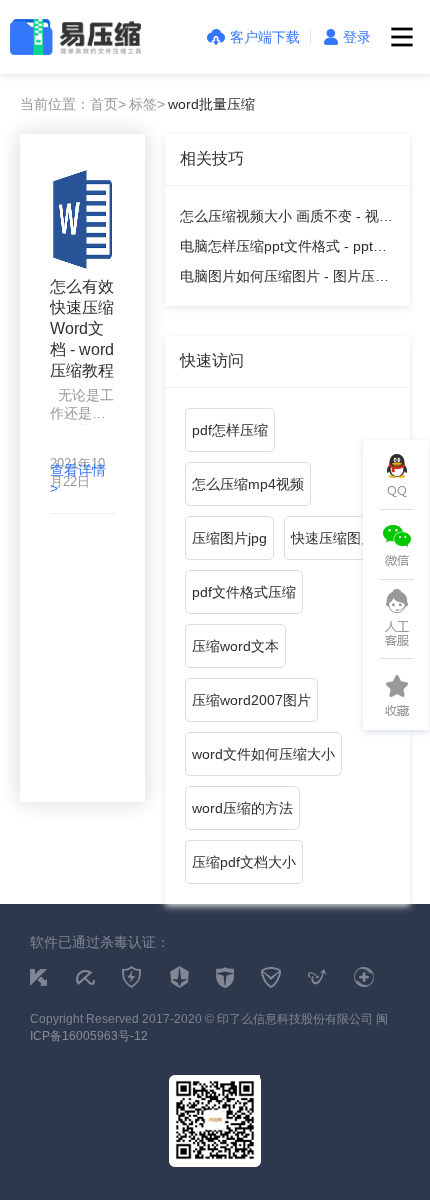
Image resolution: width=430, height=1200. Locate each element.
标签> (147, 104)
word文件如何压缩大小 (263, 754)
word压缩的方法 (242, 808)
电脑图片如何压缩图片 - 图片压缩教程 (284, 279)
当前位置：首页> (73, 104)
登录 (357, 37)
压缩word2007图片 (251, 700)
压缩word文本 (235, 646)
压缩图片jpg (229, 538)
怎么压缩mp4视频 (248, 484)
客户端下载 (265, 37)
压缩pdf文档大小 (244, 862)
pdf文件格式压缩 (244, 592)
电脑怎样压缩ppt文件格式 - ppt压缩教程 (283, 249)
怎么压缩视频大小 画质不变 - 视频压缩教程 (286, 219)
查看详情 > (78, 479)
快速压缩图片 (333, 538)
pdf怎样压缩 (230, 430)
